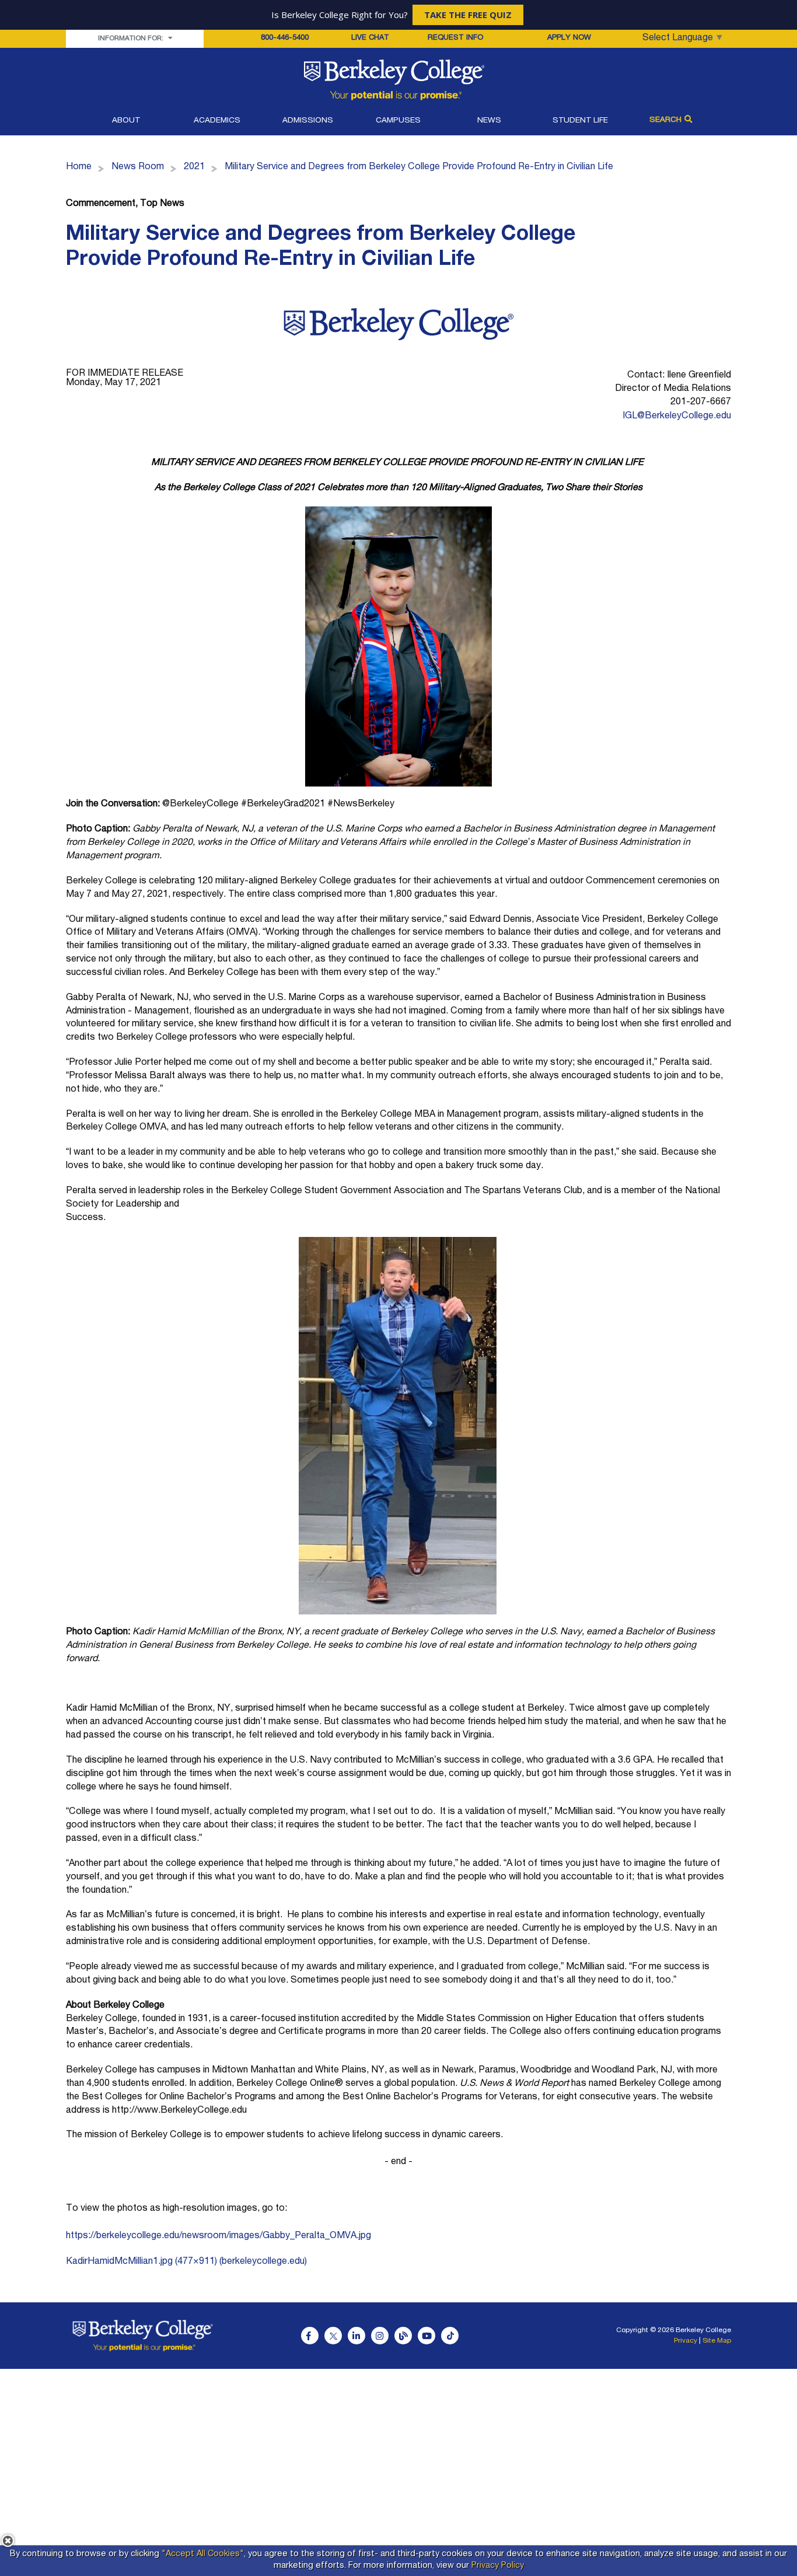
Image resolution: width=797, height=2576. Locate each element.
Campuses (398, 121)
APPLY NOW (569, 38)
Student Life (580, 121)
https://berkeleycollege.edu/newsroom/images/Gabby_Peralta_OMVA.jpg (219, 2236)
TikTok (450, 2336)
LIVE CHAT (370, 39)
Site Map (717, 2341)
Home (79, 167)
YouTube (427, 2336)
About (126, 121)
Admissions (308, 121)
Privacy (686, 2341)
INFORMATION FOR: (132, 39)
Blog (403, 2336)
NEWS (489, 121)
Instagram (380, 2336)
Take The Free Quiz (468, 15)
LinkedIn (356, 2336)
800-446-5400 (285, 38)
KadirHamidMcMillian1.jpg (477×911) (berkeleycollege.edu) (186, 2262)
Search (665, 120)
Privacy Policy (498, 2566)
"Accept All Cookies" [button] (203, 2554)
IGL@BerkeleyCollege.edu (677, 417)
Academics (217, 121)
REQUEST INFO (455, 38)
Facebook (310, 2336)
